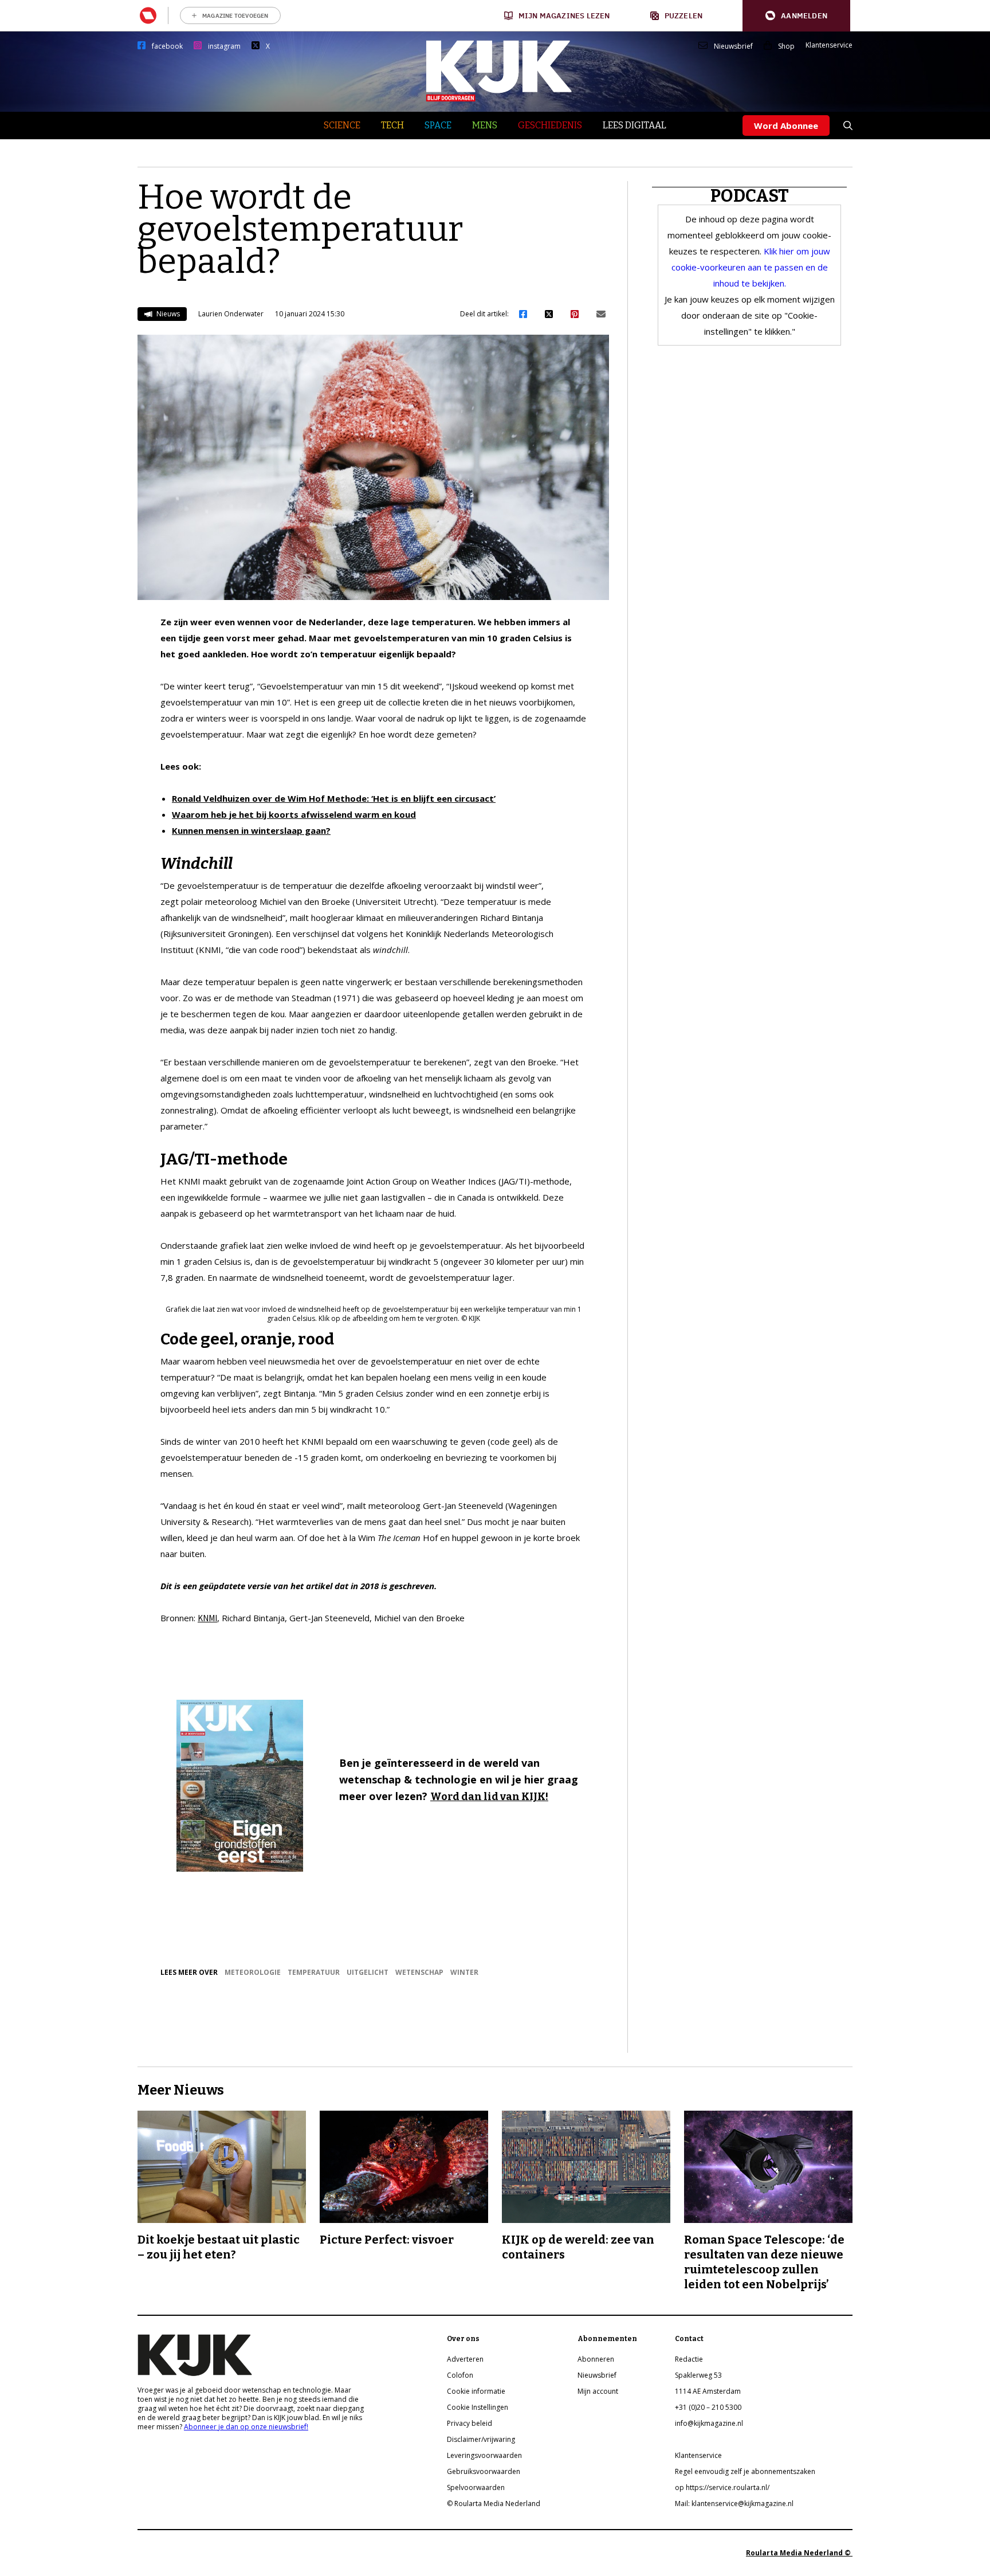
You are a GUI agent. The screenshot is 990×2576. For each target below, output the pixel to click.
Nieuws (167, 314)
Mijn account (598, 2391)
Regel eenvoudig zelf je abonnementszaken (745, 2471)
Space (438, 125)
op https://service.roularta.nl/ (722, 2487)
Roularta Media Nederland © (799, 2553)
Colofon (460, 2375)
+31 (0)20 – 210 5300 (708, 2407)
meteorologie (253, 1972)
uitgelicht (368, 1972)
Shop (786, 46)
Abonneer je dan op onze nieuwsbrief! (246, 2427)
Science (342, 125)
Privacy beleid (470, 2423)
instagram (224, 46)
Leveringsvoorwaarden (484, 2455)
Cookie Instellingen (478, 2407)
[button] (796, 16)
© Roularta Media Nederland (494, 2504)
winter (464, 1972)
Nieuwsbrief (733, 46)
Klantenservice (829, 45)
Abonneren (596, 2359)
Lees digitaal (635, 125)
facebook (167, 46)
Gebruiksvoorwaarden (484, 2471)
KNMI (207, 1618)
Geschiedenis (550, 125)
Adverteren (465, 2359)
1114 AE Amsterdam (708, 2391)
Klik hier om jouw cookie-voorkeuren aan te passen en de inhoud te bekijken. (751, 267)
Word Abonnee (786, 126)
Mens (485, 125)
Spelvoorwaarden (476, 2487)
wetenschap (419, 1972)
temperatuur (314, 1972)
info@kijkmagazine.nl (709, 2423)
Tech (392, 125)
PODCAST (750, 196)
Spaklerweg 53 (698, 2375)
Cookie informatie (476, 2391)
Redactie (689, 2359)
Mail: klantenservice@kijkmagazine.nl (734, 2504)
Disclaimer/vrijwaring (481, 2439)
